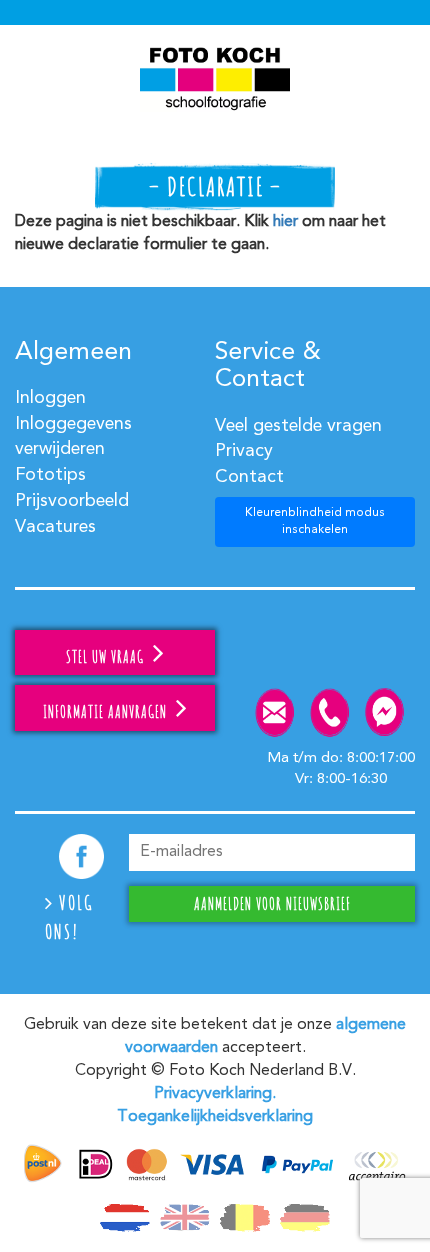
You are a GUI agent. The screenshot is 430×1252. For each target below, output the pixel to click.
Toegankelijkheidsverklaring (215, 1117)
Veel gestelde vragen (298, 426)
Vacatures (55, 527)
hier (285, 222)
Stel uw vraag (107, 657)
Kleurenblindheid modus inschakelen (315, 521)
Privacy (244, 451)
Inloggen (50, 398)
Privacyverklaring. (215, 1094)
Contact (249, 477)
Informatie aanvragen (107, 712)
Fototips (50, 475)
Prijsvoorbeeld (72, 501)
